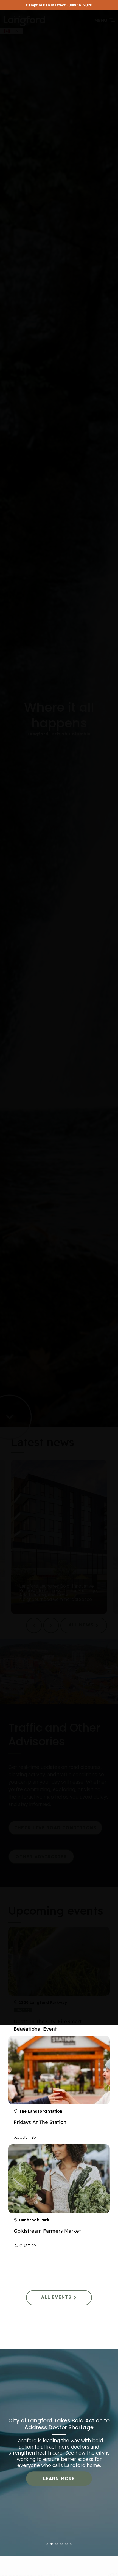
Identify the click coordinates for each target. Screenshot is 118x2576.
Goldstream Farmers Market (47, 2231)
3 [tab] (57, 2544)
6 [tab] (71, 2544)
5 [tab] (67, 2544)
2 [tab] (52, 2544)
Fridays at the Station (40, 2122)
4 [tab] (62, 2544)
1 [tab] (47, 2544)
